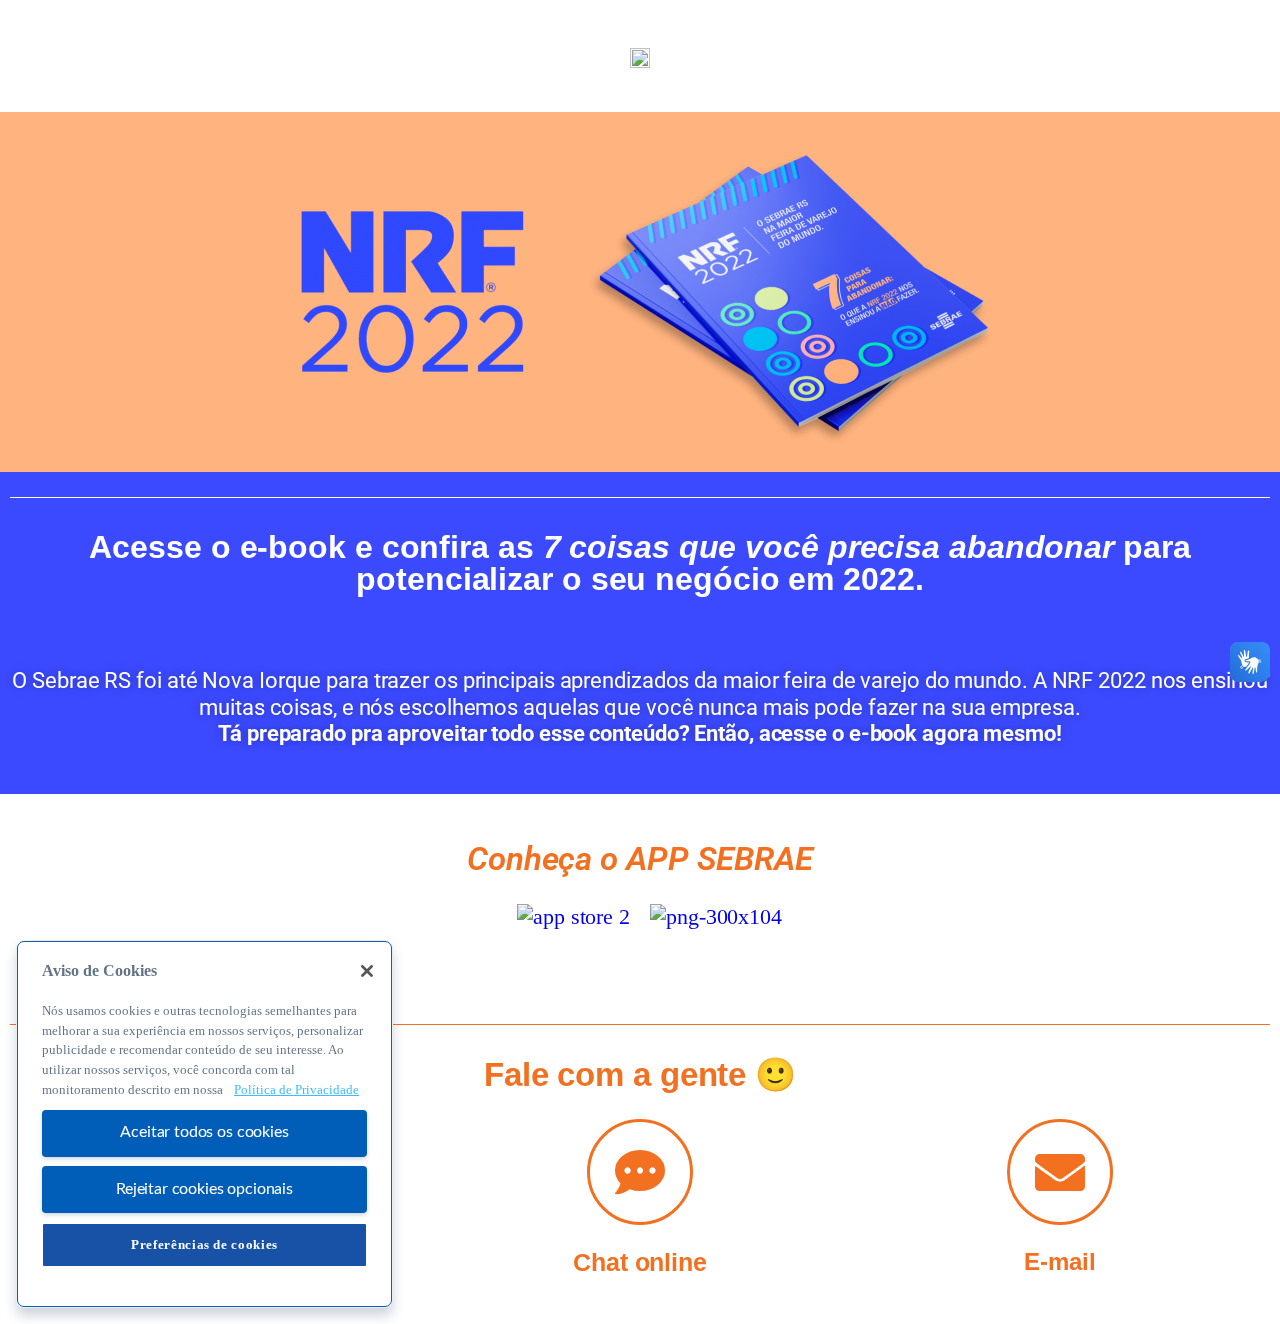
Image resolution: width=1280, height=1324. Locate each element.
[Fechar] (367, 971)
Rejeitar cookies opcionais (204, 1189)
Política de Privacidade (296, 1089)
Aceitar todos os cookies (204, 1133)
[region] (204, 1124)
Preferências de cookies (204, 1244)
